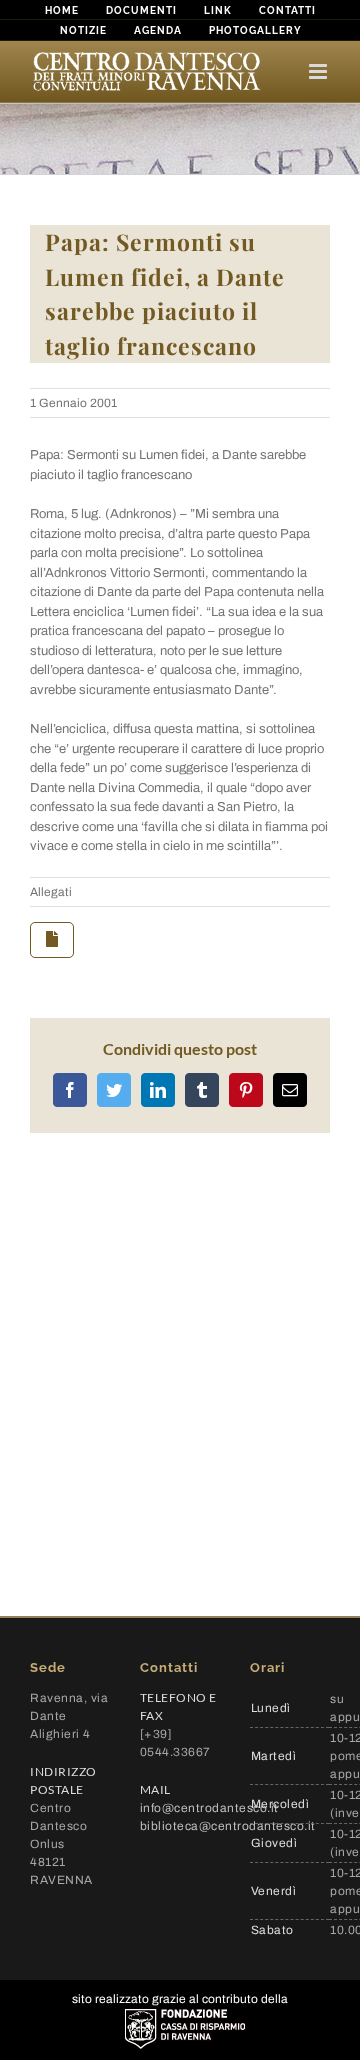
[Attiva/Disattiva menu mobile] (319, 71)
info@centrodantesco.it (209, 1808)
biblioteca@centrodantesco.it (228, 1826)
